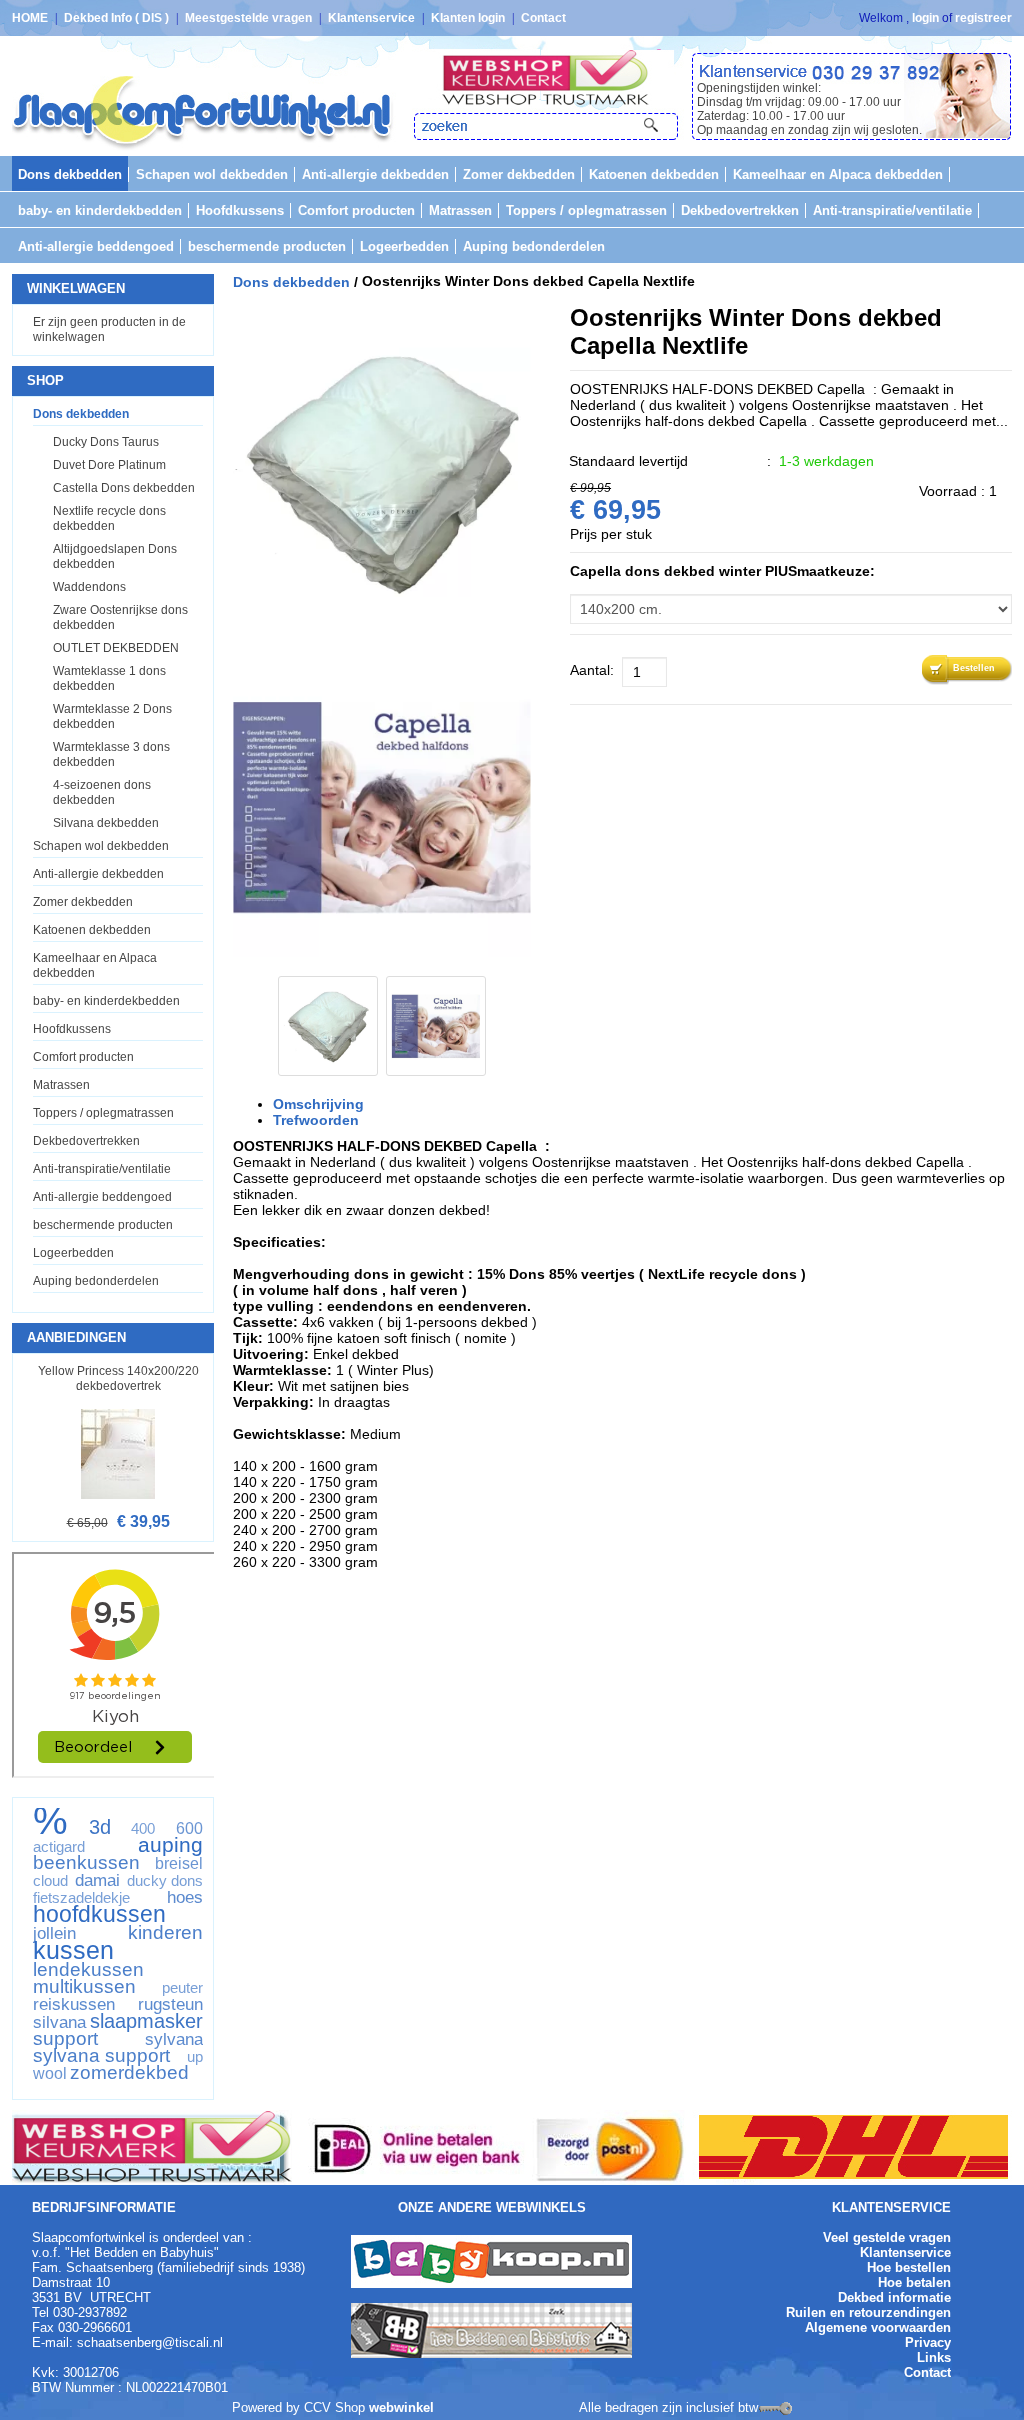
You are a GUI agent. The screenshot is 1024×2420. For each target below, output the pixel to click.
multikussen (84, 1987)
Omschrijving (318, 1104)
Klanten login (469, 18)
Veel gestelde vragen (887, 2237)
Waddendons (89, 587)
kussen (73, 1950)
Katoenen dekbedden (654, 174)
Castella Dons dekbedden (124, 488)
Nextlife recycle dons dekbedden (109, 518)
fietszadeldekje (81, 1898)
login (925, 18)
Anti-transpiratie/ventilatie (892, 210)
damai (97, 1880)
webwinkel (401, 2407)
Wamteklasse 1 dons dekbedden (109, 678)
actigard (59, 1847)
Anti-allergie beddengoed (96, 246)
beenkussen (86, 1863)
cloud (50, 1881)
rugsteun (170, 2004)
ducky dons (165, 1881)
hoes (185, 1897)
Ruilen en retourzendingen (868, 2312)
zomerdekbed (129, 2073)
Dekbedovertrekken (740, 210)
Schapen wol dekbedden (212, 174)
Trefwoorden (316, 1120)
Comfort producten (356, 210)
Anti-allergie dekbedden (375, 174)
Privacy (928, 2342)
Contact (543, 18)
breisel (179, 1864)
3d (100, 1827)
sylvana (174, 2039)
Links (934, 2357)
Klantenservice (373, 18)
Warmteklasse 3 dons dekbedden (111, 754)
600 (189, 1829)
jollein (54, 1933)
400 (143, 1829)
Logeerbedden (404, 246)
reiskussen (74, 2004)
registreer (983, 18)
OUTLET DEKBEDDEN (116, 648)
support (65, 2039)
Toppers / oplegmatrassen (586, 210)
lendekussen (88, 1970)
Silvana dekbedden (106, 823)
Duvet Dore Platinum (109, 465)
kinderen (165, 1933)
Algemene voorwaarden (878, 2327)
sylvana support (101, 2056)
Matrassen (460, 210)
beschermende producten (267, 246)
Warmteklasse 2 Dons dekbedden (112, 716)
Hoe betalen (914, 2282)
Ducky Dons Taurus (106, 442)
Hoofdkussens (240, 210)
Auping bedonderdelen (534, 246)
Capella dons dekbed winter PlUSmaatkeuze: (722, 571)
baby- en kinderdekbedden (100, 210)
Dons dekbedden (70, 174)
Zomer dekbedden (519, 174)
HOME (31, 18)
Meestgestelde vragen (250, 18)
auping (170, 1845)
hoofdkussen (99, 1914)
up (195, 2057)
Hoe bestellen (909, 2267)
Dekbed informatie (894, 2297)
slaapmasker (146, 2021)
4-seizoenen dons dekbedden (102, 792)
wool (50, 2074)
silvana (59, 2022)
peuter (182, 1988)
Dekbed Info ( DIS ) (118, 18)
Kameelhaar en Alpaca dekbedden (838, 174)
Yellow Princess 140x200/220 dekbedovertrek (118, 1378)
